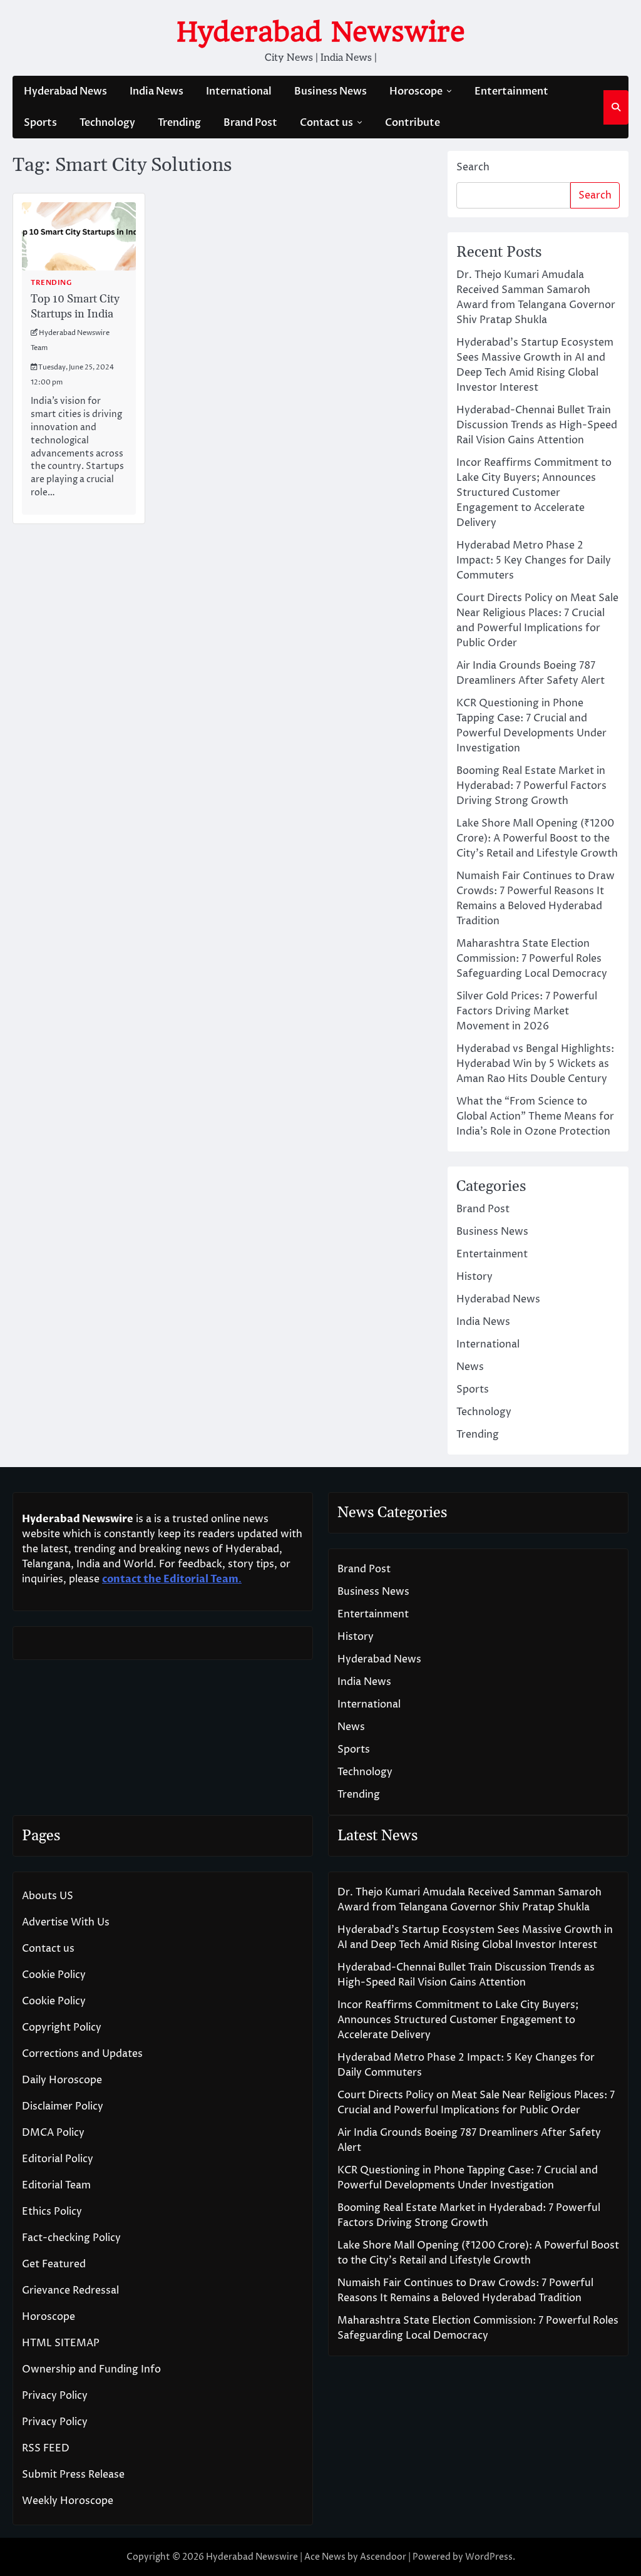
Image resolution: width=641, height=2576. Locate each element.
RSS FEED (46, 2448)
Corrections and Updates (82, 2054)
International (239, 91)
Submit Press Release (73, 2475)
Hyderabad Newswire (321, 32)
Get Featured (54, 2264)
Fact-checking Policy (71, 2238)
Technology (107, 123)
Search (473, 167)
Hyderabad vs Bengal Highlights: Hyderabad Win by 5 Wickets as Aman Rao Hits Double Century (535, 1064)
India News (156, 91)
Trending (179, 123)
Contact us (326, 123)
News (470, 1367)
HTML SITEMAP (61, 2343)
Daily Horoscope (62, 2080)
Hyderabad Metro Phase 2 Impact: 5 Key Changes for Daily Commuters (534, 560)
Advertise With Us (66, 1922)
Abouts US (48, 1896)
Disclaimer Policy (63, 2106)
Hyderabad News (65, 91)
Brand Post (250, 123)
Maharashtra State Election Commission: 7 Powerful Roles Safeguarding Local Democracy (532, 959)
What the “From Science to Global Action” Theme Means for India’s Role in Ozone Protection (535, 1116)
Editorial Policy (58, 2159)
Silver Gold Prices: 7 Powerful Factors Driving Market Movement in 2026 (527, 1011)
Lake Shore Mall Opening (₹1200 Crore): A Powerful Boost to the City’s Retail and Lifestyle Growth (537, 838)
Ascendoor (383, 2557)
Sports (40, 123)
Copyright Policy (62, 2027)
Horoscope (416, 91)
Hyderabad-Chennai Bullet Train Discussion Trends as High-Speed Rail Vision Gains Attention (537, 425)
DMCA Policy (53, 2133)
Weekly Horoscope (68, 2501)
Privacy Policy (55, 2396)
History (474, 1277)
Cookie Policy (54, 1975)
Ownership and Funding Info (91, 2369)
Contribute (413, 123)
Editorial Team (56, 2185)
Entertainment (511, 91)
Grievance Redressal (70, 2290)
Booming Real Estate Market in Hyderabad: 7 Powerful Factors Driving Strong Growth (531, 786)
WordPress (489, 2557)
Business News (331, 91)
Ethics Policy (52, 2212)
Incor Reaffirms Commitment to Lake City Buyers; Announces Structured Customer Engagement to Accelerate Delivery (534, 493)
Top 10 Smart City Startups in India (75, 306)
